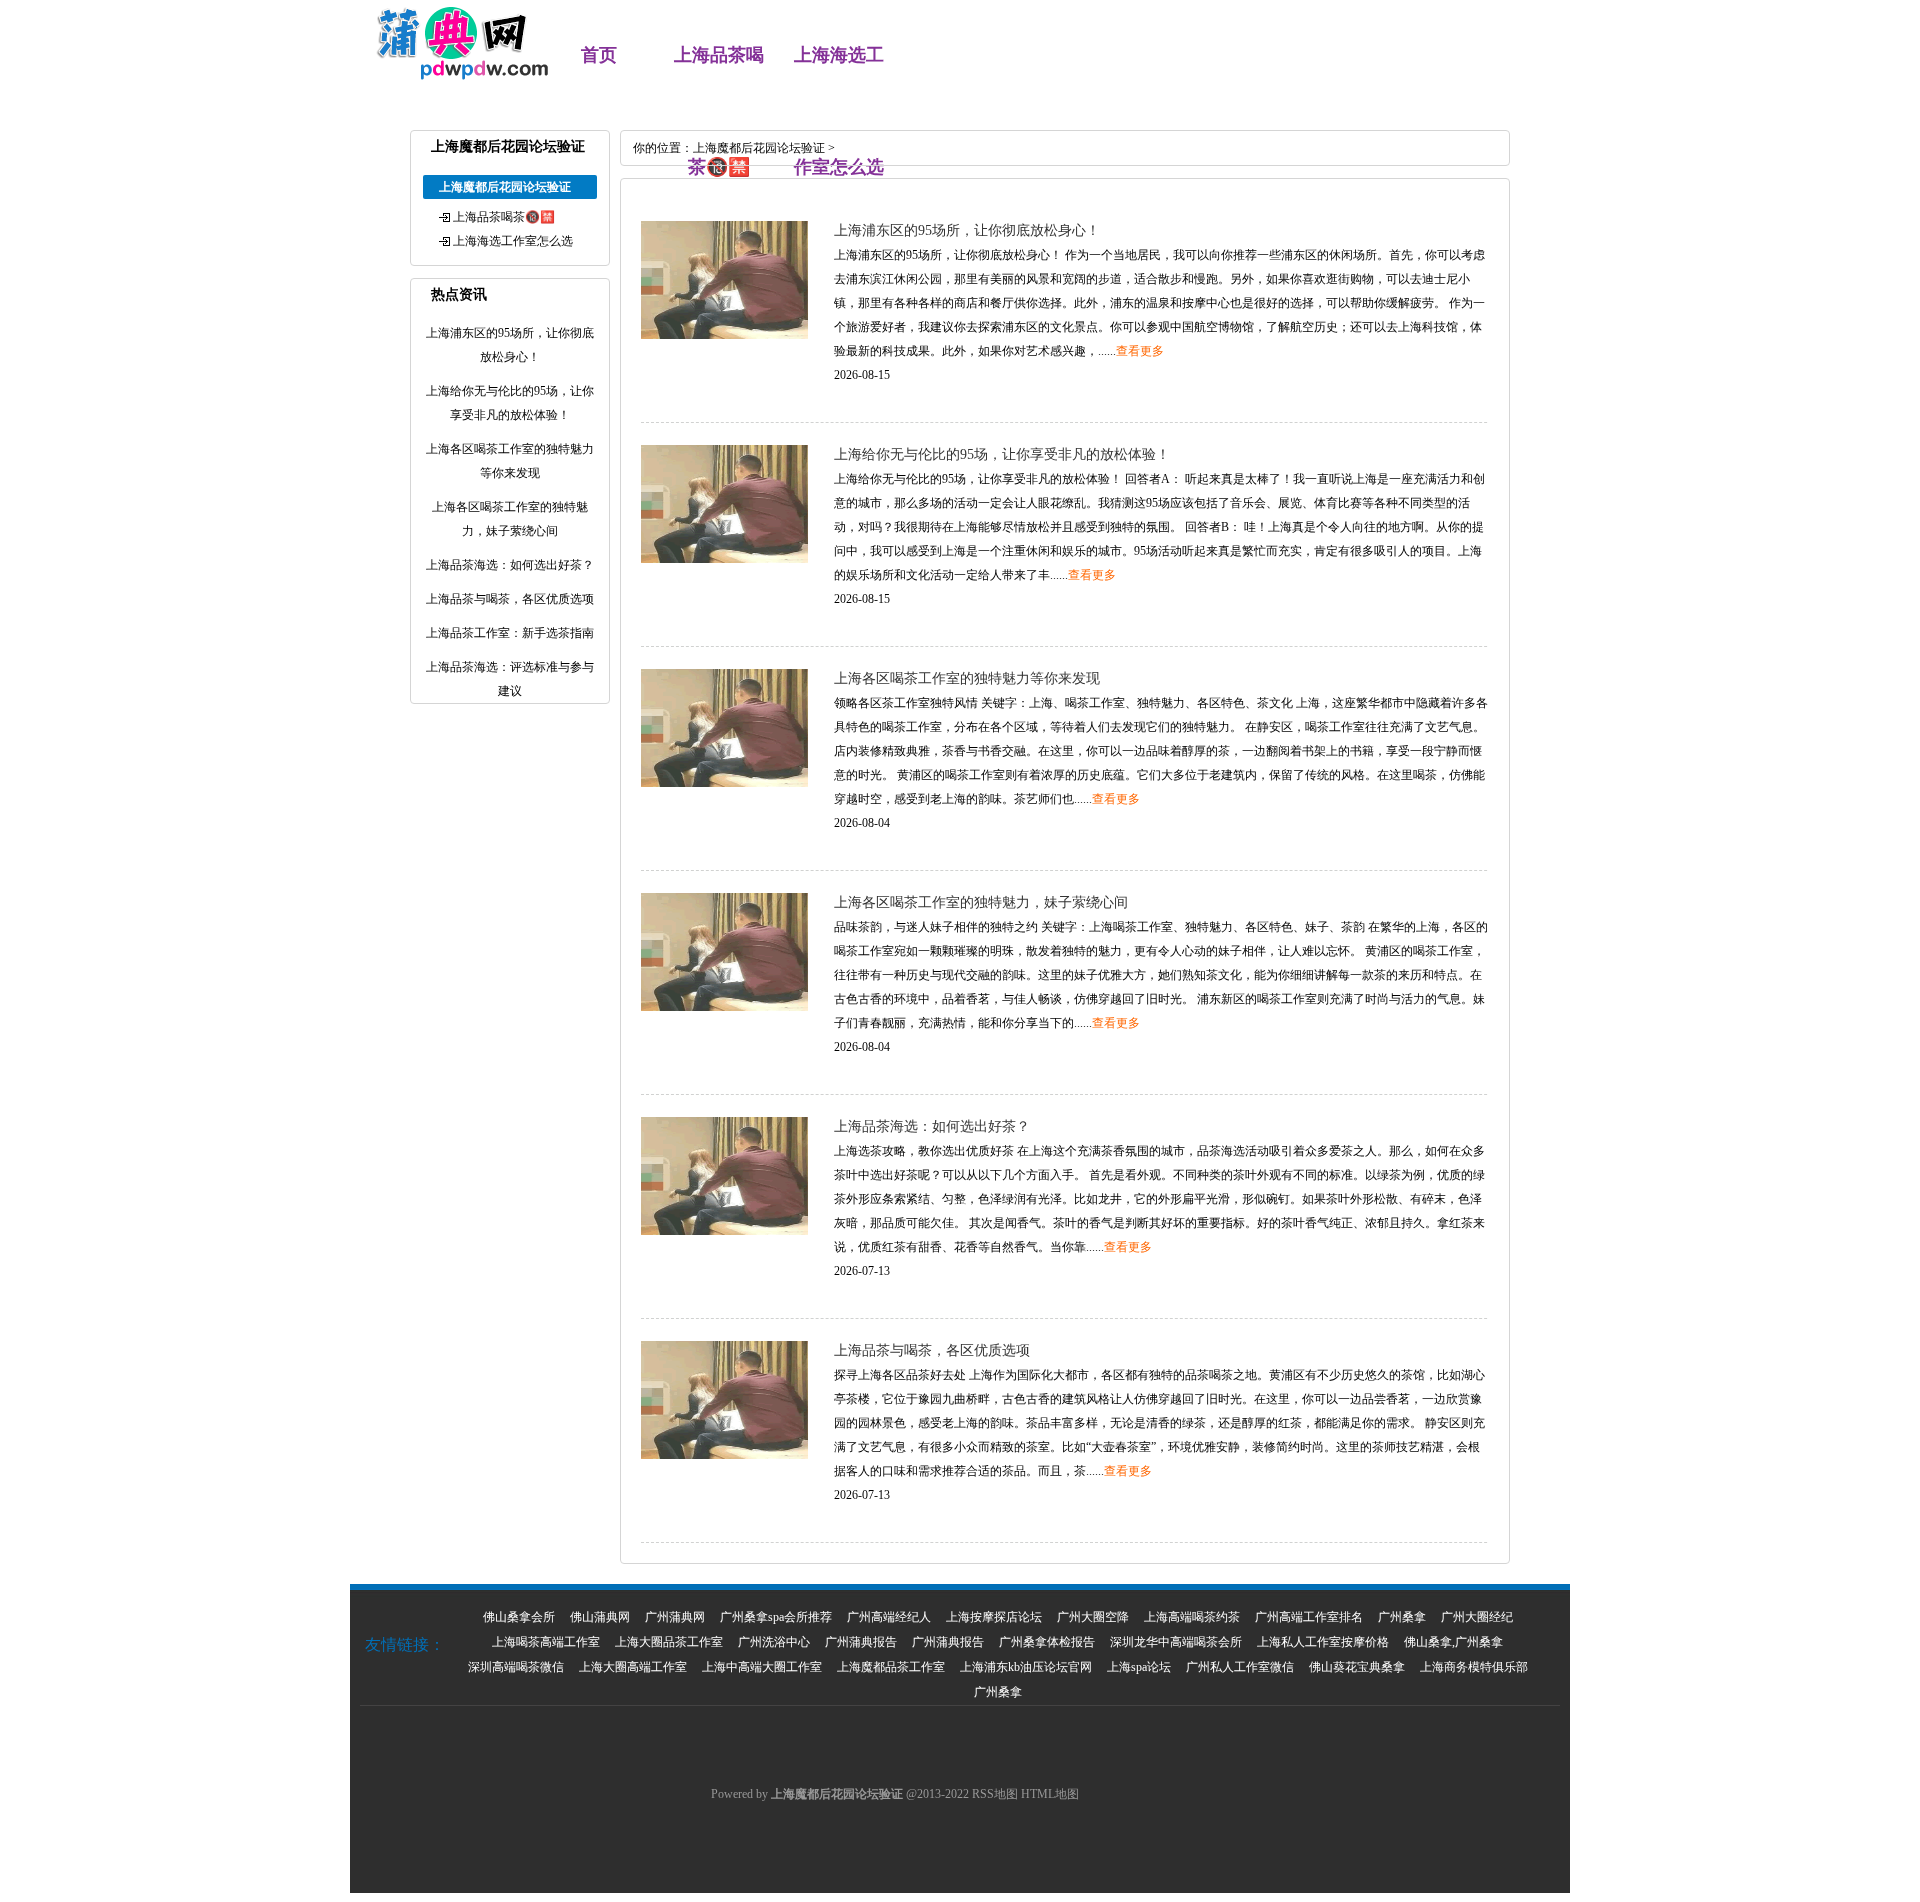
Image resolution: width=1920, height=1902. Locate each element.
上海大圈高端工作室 (633, 1667)
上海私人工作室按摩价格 (1323, 1642)
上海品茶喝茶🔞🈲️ (504, 217)
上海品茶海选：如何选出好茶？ (932, 1126)
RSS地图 (995, 1794)
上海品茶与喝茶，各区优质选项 (932, 1350)
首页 (599, 55)
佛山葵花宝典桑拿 (1357, 1667)
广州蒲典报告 (861, 1642)
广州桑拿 (1402, 1617)
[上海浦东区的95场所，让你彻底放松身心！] (724, 335)
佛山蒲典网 (600, 1617)
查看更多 (1140, 351)
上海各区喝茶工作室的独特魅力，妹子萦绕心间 (981, 902)
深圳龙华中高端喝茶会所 (1176, 1642)
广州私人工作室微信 (1240, 1667)
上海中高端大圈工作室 (762, 1667)
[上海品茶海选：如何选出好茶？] (724, 1231)
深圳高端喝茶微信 (516, 1667)
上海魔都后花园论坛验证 (759, 148)
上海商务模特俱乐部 (1474, 1667)
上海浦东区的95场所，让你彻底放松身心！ (967, 230)
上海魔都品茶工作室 (891, 1667)
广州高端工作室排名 (1309, 1617)
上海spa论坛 (1139, 1667)
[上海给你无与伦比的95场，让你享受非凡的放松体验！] (724, 559)
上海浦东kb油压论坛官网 (1026, 1667)
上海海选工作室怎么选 (513, 241)
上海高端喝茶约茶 (1192, 1617)
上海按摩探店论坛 (994, 1617)
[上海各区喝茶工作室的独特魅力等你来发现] (724, 783)
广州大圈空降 (1093, 1617)
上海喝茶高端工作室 (546, 1642)
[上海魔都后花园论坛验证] (451, 76)
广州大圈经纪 (1477, 1617)
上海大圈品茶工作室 (669, 1642)
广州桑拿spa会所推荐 (776, 1617)
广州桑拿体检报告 (1047, 1642)
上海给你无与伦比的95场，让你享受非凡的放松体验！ (1002, 454)
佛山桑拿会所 (519, 1617)
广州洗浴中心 (774, 1642)
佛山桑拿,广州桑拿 (1453, 1642)
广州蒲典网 (675, 1617)
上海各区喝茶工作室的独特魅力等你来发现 (967, 678)
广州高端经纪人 (889, 1617)
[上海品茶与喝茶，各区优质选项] (724, 1455)
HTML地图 (1050, 1794)
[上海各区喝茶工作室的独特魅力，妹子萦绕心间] (724, 1007)
